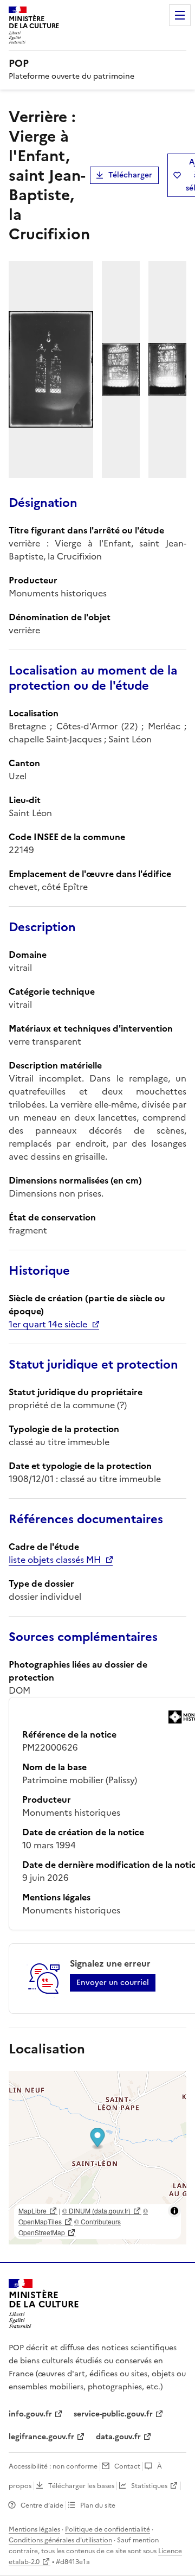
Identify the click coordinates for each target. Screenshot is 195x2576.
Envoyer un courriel (113, 1983)
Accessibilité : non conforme (53, 2466)
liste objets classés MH (55, 1560)
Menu (180, 15)
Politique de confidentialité (108, 2529)
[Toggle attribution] (174, 2211)
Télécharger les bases (81, 2486)
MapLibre (32, 2211)
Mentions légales (34, 2529)
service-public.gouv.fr (113, 2414)
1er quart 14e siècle (48, 1324)
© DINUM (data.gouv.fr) (96, 2211)
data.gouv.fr (118, 2437)
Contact (127, 2466)
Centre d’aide (42, 2505)
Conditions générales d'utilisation (60, 2540)
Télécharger (130, 175)
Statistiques (149, 2486)
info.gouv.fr (30, 2414)
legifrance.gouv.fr (41, 2437)
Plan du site (98, 2505)
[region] (97, 2158)
